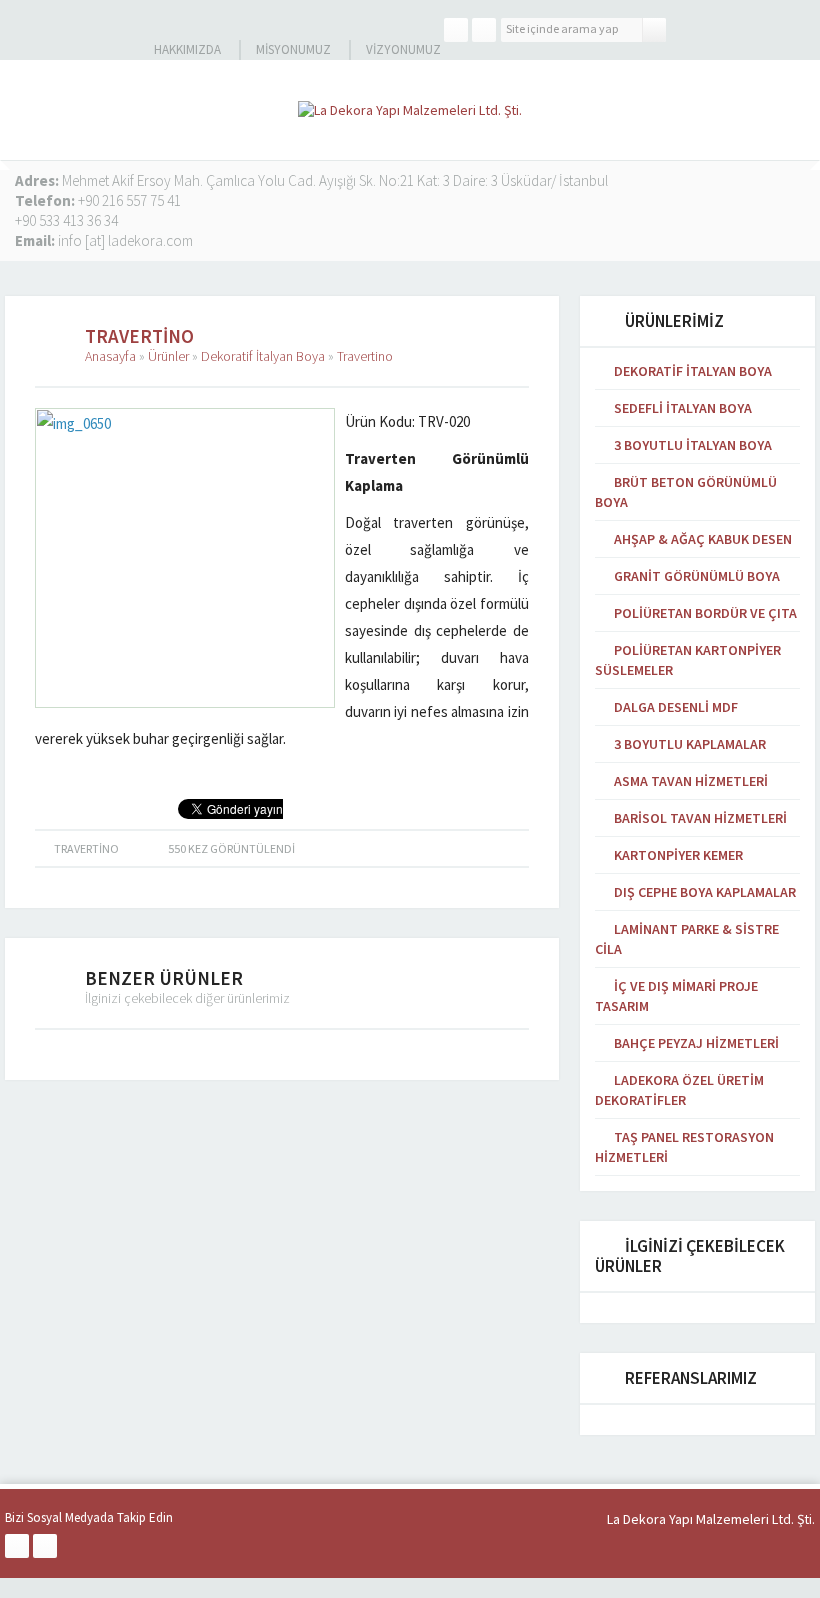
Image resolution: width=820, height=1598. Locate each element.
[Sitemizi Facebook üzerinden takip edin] (456, 30)
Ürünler (168, 356)
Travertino (365, 356)
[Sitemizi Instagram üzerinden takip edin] (484, 30)
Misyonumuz (293, 49)
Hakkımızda (187, 49)
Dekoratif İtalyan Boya (263, 356)
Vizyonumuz (403, 49)
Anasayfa (110, 356)
